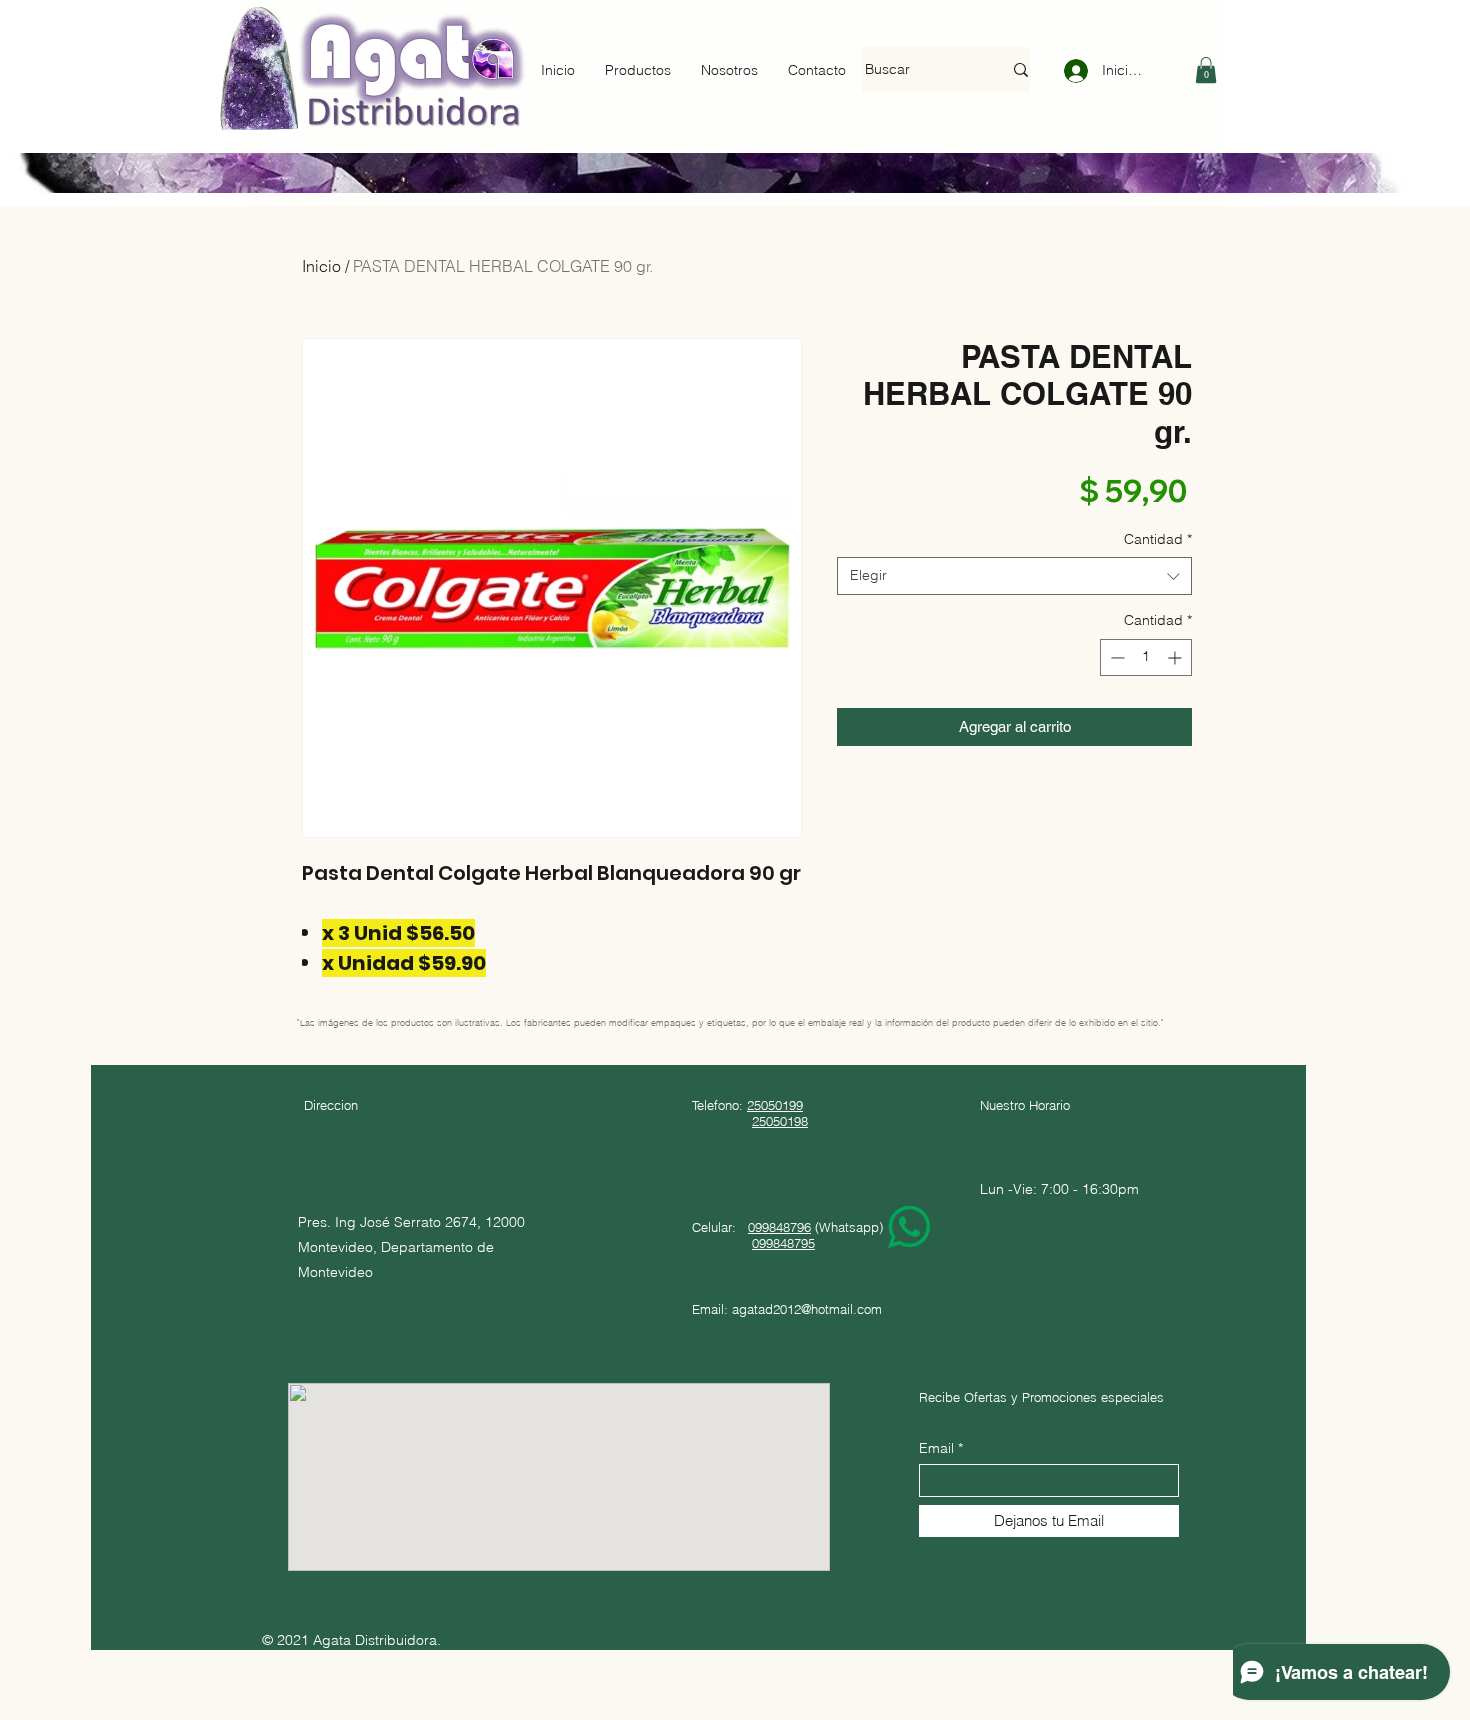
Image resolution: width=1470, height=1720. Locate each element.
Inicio (321, 266)
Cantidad (1158, 539)
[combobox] (1014, 576)
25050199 (775, 1105)
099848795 (783, 1243)
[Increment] (1176, 657)
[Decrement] (1115, 657)
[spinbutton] (1146, 657)
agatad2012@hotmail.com (807, 1309)
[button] (1206, 70)
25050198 (780, 1121)
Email (936, 1448)
